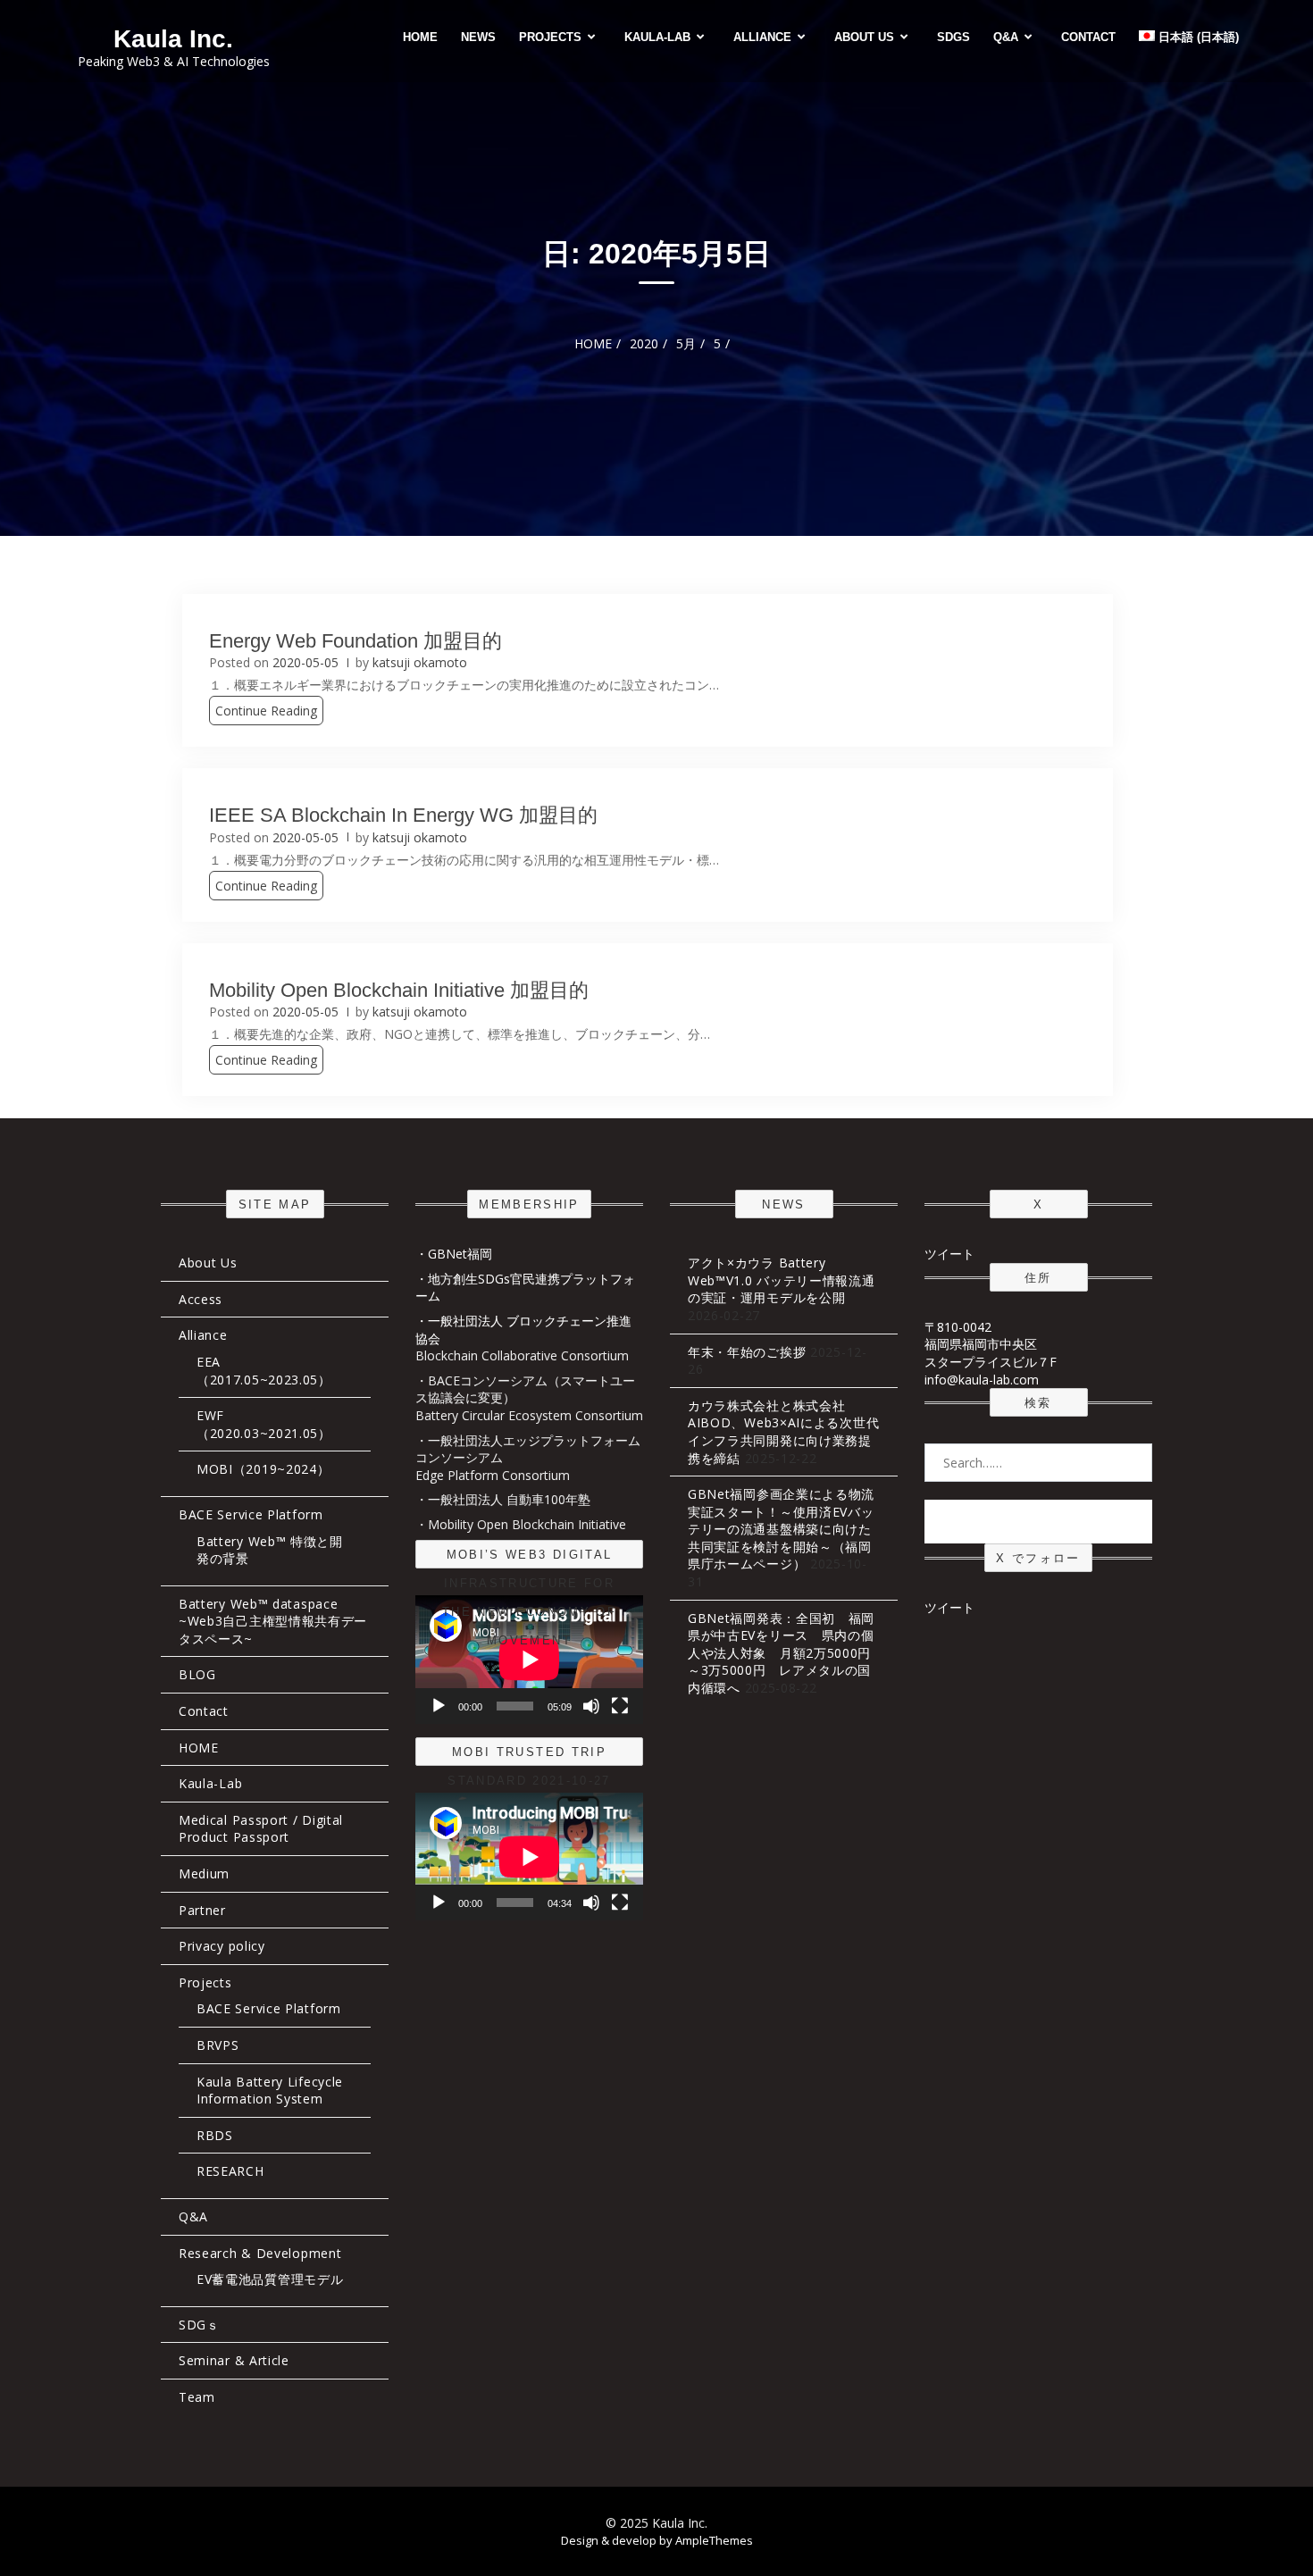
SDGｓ (199, 2325)
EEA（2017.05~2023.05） (264, 1371)
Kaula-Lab (657, 37)
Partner (202, 1910)
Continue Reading (266, 711)
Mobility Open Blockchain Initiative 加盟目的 (399, 990)
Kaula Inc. (173, 39)
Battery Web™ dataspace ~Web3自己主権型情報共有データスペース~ (273, 1621)
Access (201, 1299)
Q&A (1006, 37)
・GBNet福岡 (454, 1254)
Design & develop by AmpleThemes (657, 2540)
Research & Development (260, 2253)
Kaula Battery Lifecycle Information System (270, 2091)
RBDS (215, 2135)
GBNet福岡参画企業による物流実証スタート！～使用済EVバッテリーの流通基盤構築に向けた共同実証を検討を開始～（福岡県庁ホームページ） (781, 1529)
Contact (1088, 37)
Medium (204, 1873)
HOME (420, 37)
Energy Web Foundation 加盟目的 (355, 641)
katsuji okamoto (420, 662)
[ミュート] (591, 1706)
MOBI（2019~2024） (263, 1469)
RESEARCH (230, 2171)
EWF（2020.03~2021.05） (264, 1424)
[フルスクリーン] (620, 1706)
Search (1039, 1521)
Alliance (762, 37)
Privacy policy (222, 1946)
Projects (550, 37)
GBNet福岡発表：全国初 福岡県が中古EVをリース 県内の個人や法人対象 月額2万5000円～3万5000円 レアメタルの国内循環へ (781, 1653)
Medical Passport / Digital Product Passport (261, 1829)
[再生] (439, 1706)
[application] (529, 1659)
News (478, 37)
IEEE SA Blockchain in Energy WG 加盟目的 (403, 815)
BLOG (197, 1674)
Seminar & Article (234, 2360)
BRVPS (218, 2045)
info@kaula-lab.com (982, 1380)
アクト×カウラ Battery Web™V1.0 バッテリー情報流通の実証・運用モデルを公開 (782, 1280)
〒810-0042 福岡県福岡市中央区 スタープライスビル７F (991, 1344)
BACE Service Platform (251, 1514)
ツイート (949, 1254)
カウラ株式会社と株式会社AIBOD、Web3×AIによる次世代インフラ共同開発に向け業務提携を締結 (783, 1432)
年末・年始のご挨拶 (747, 1352)
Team (197, 2397)
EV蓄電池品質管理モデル (270, 2279)
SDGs (953, 37)
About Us (864, 37)
